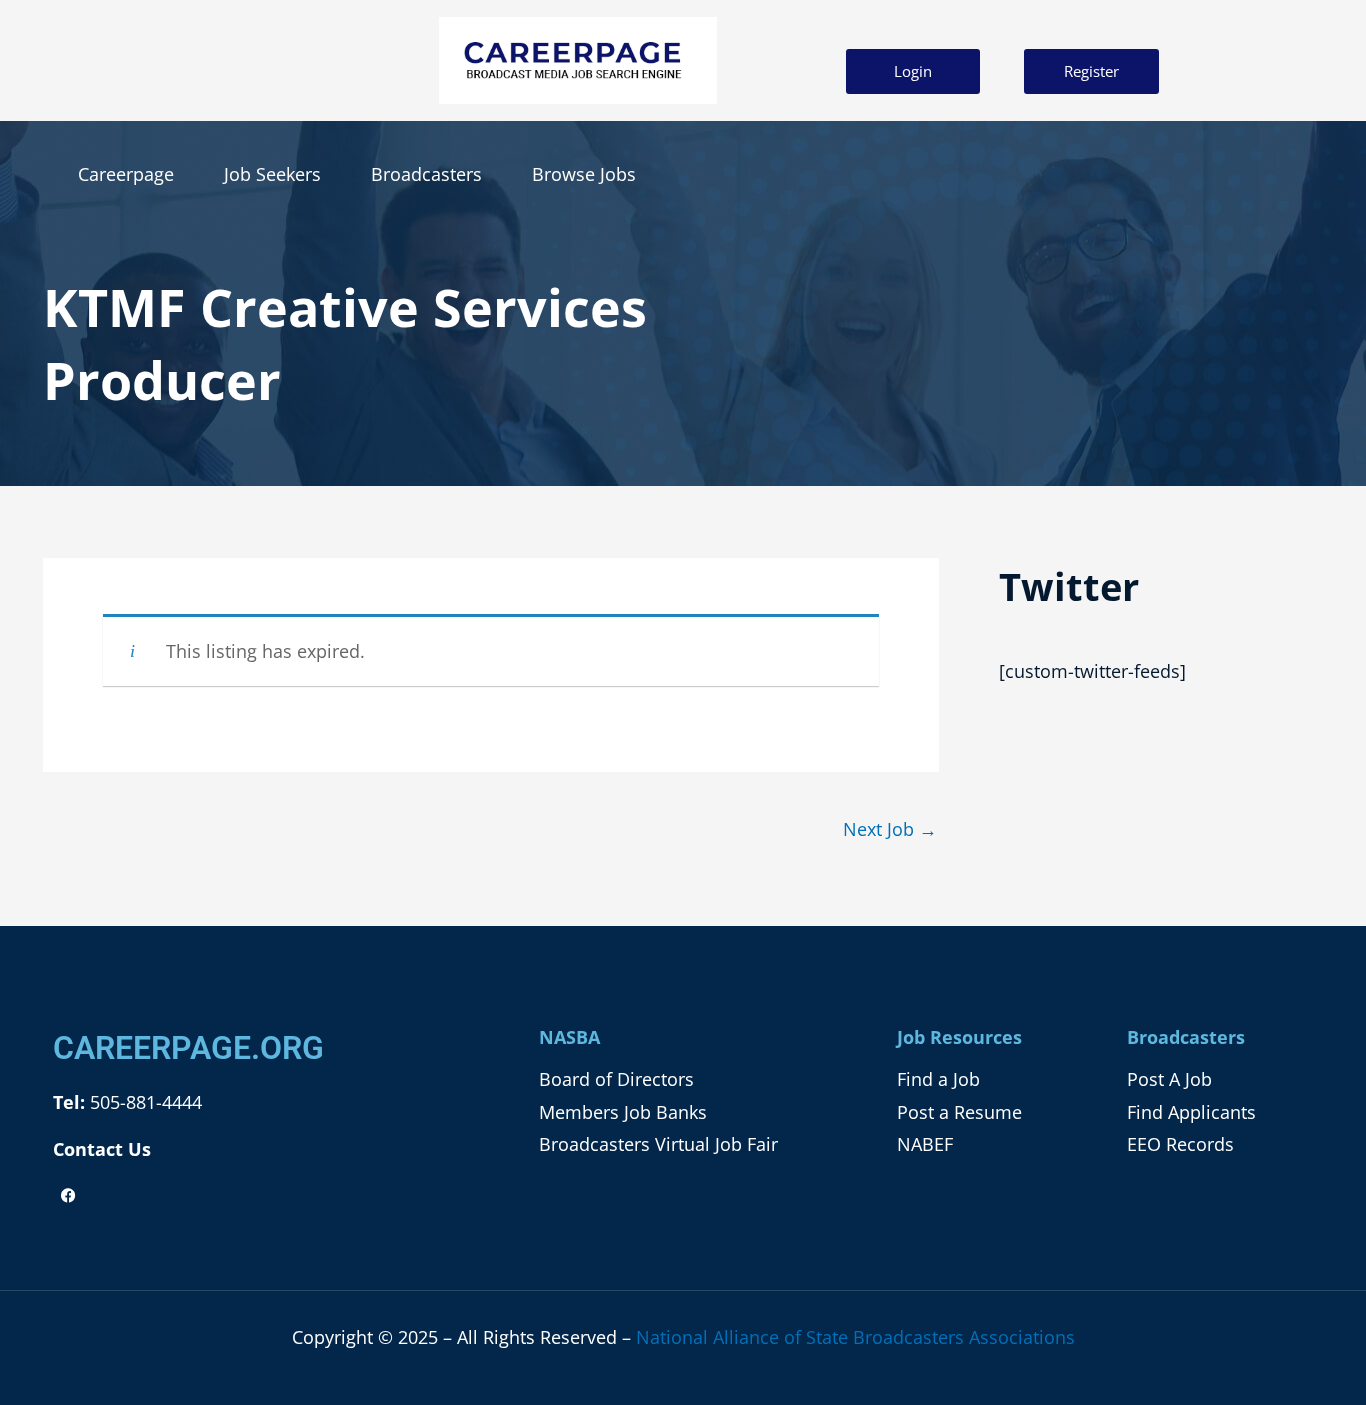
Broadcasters (426, 174)
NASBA (569, 1037)
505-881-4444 (143, 1102)
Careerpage (126, 174)
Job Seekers (272, 174)
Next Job (890, 829)
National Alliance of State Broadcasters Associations (855, 1337)
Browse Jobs (584, 174)
